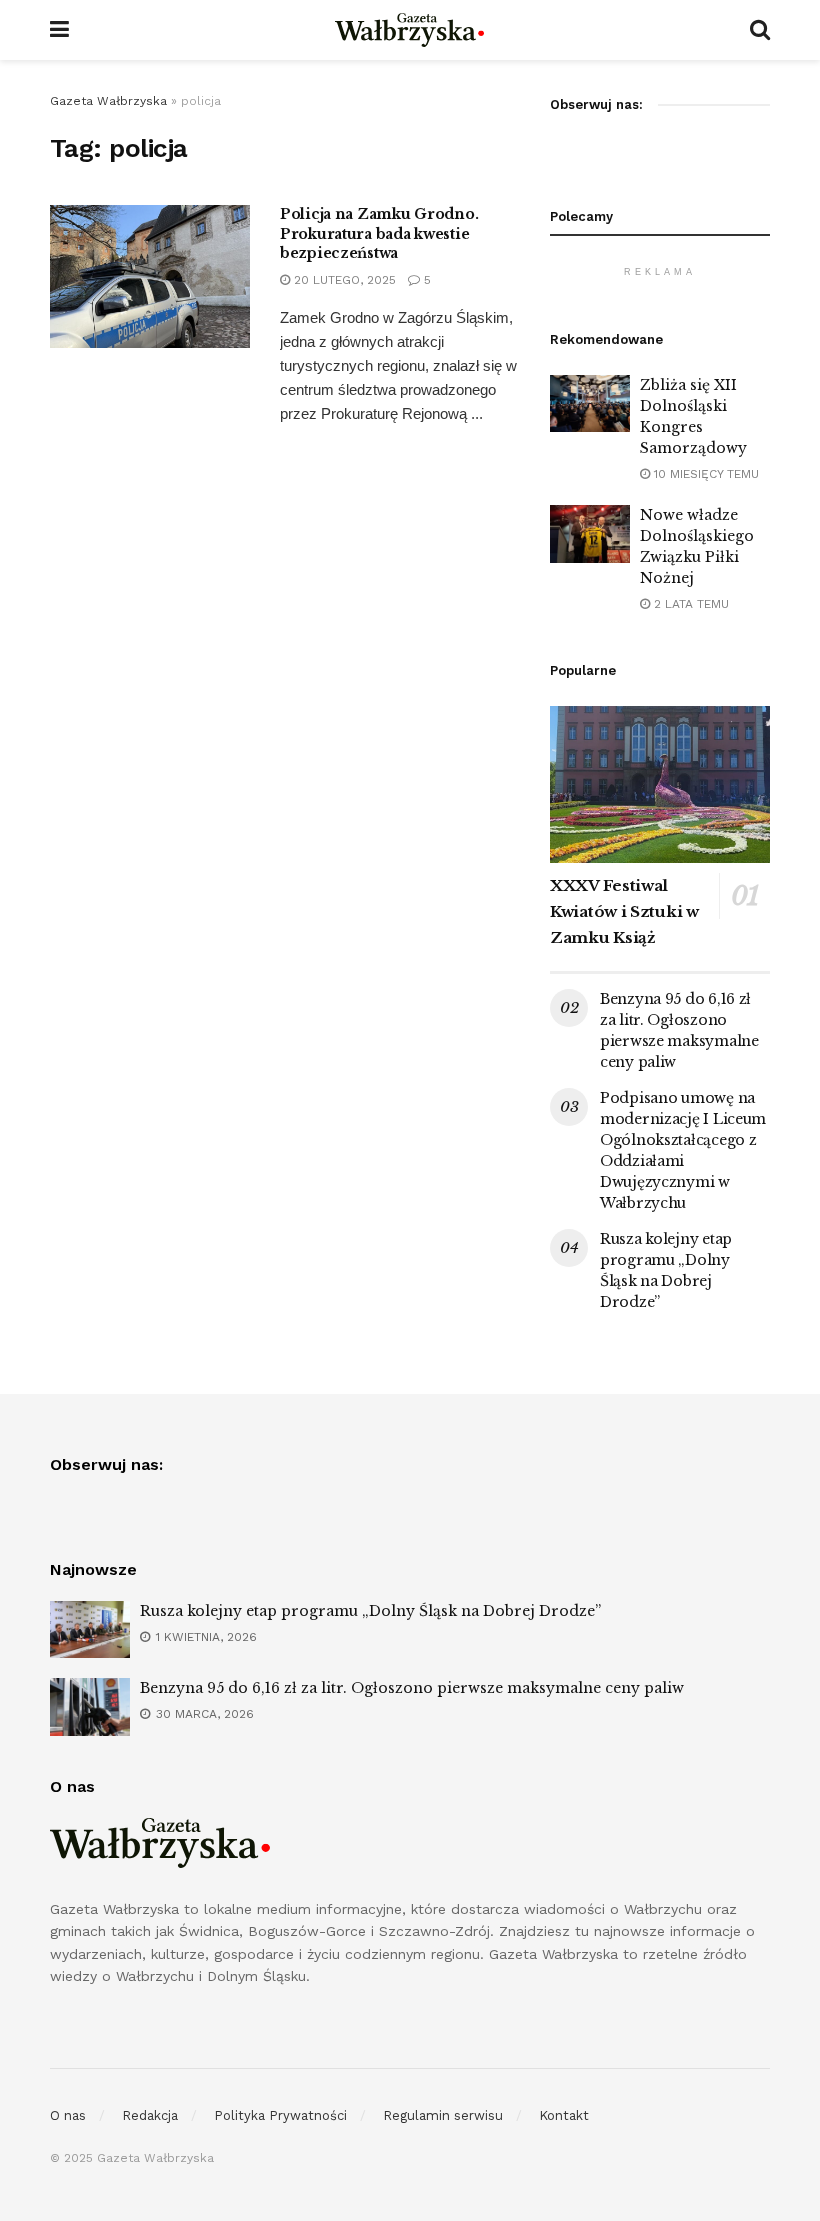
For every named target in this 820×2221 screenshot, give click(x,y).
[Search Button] (760, 30)
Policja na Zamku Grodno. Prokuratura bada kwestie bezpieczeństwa (379, 233)
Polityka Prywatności (280, 2115)
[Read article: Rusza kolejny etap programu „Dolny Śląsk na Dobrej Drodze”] (90, 1629)
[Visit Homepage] (410, 30)
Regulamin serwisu (443, 2115)
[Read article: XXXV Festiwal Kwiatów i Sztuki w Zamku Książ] (660, 784)
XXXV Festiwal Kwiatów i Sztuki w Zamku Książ (624, 911)
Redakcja (150, 2115)
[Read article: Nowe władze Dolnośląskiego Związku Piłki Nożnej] (590, 533)
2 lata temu (689, 604)
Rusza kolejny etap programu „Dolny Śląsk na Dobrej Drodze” (370, 1611)
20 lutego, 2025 (343, 280)
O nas (68, 2115)
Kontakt (564, 2115)
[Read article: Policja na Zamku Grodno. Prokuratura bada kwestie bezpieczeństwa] (150, 276)
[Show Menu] (59, 30)
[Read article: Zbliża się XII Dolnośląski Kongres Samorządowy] (590, 403)
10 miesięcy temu (704, 474)
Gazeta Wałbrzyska (108, 101)
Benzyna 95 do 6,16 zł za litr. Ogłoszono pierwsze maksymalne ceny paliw (412, 1688)
